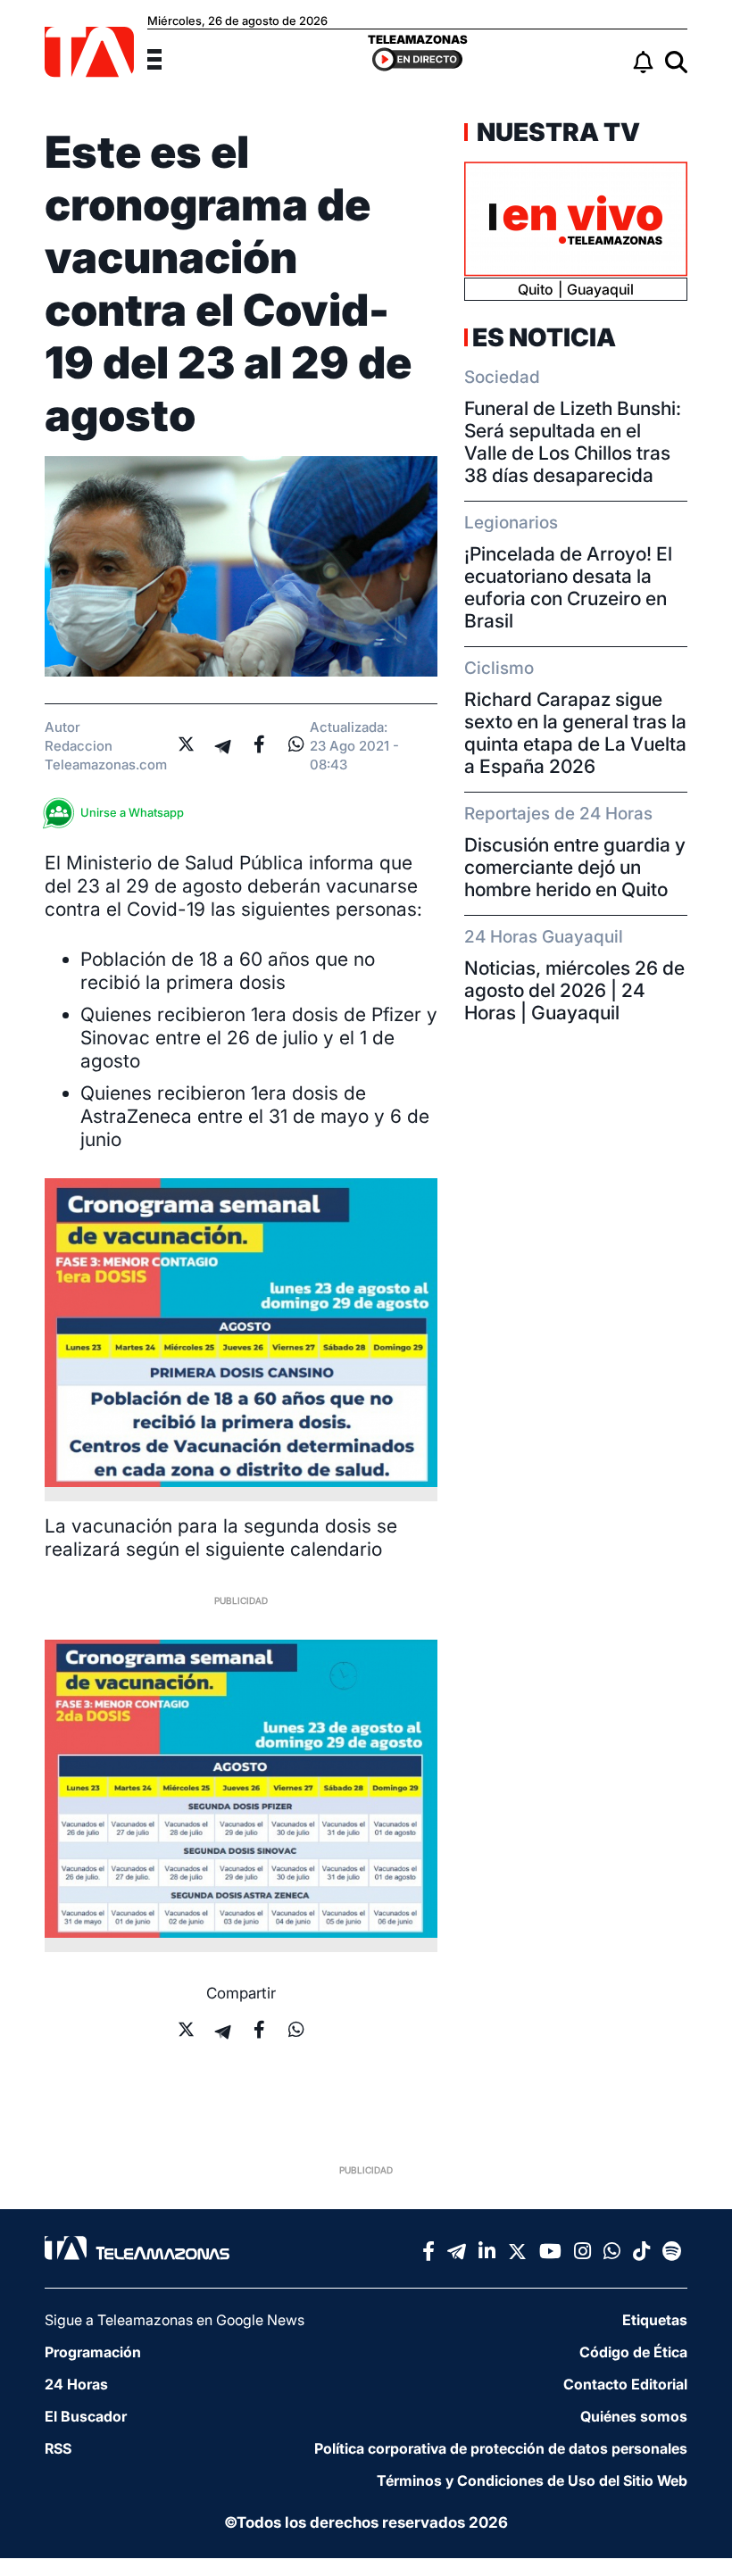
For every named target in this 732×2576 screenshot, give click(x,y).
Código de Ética (633, 2352)
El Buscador (86, 2416)
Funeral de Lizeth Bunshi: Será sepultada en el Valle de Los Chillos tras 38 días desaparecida (573, 442)
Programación (93, 2352)
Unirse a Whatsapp (132, 812)
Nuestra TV (556, 132)
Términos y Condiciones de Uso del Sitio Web (532, 2480)
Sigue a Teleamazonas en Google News (175, 2320)
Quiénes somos (634, 2416)
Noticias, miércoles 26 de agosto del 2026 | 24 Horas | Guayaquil (574, 990)
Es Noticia (544, 337)
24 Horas (76, 2384)
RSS (58, 2448)
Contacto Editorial (625, 2384)
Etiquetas (655, 2320)
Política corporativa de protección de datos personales (501, 2448)
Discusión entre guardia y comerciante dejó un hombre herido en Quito (575, 867)
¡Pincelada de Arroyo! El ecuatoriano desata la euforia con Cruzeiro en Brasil (568, 587)
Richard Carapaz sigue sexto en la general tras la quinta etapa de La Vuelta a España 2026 (575, 733)
